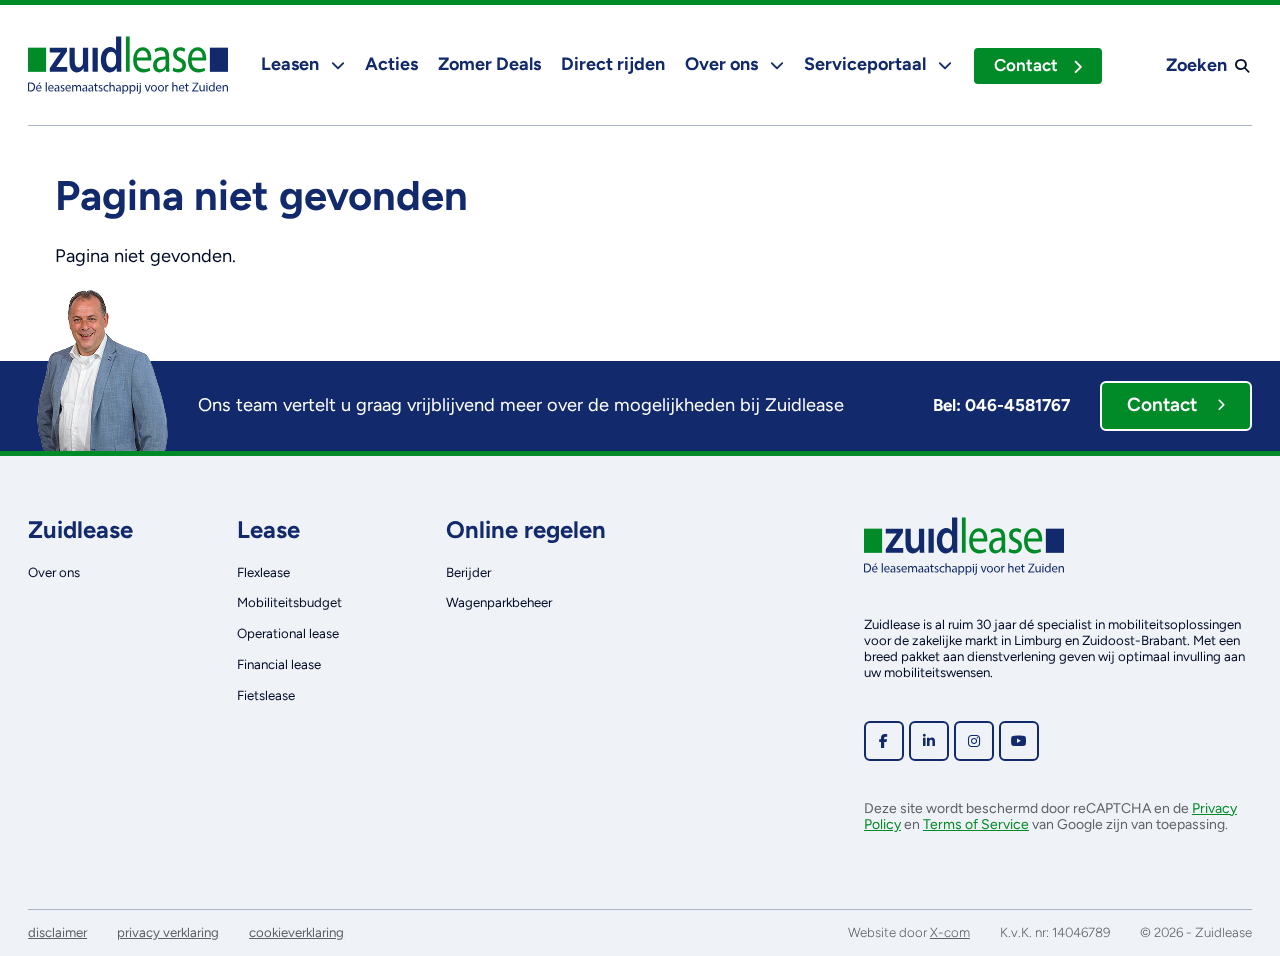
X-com (950, 932)
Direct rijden (613, 64)
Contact (1026, 65)
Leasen (292, 64)
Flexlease (263, 572)
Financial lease (279, 664)
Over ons (723, 64)
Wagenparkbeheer (499, 602)
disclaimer (57, 932)
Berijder (468, 572)
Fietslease (266, 695)
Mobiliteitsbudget (289, 602)
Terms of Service (976, 824)
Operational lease (288, 633)
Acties (391, 64)
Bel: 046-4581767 (1001, 405)
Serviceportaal (867, 64)
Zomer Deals (489, 64)
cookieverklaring (296, 932)
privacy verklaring (168, 932)
